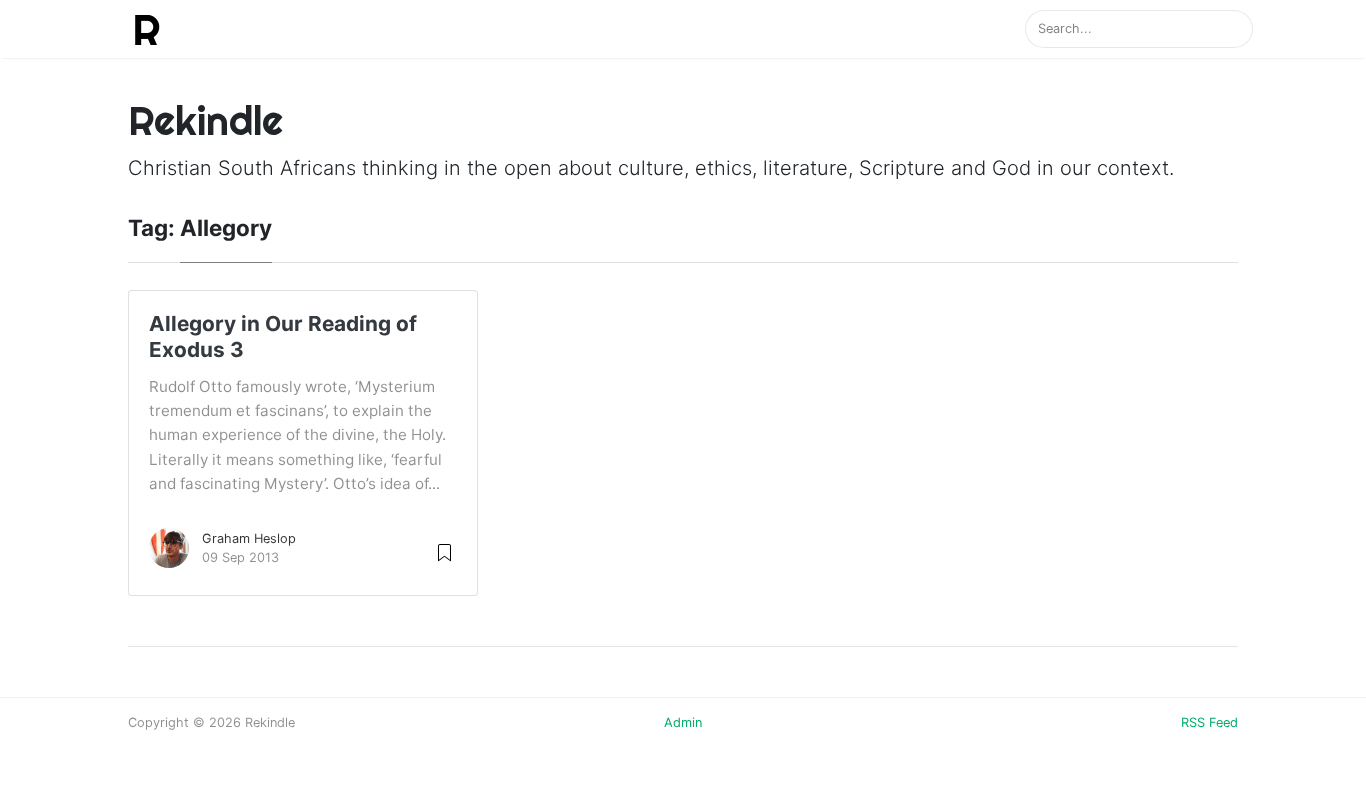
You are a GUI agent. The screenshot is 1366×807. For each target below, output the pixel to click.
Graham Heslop (249, 538)
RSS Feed (1209, 722)
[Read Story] (444, 551)
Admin (683, 722)
